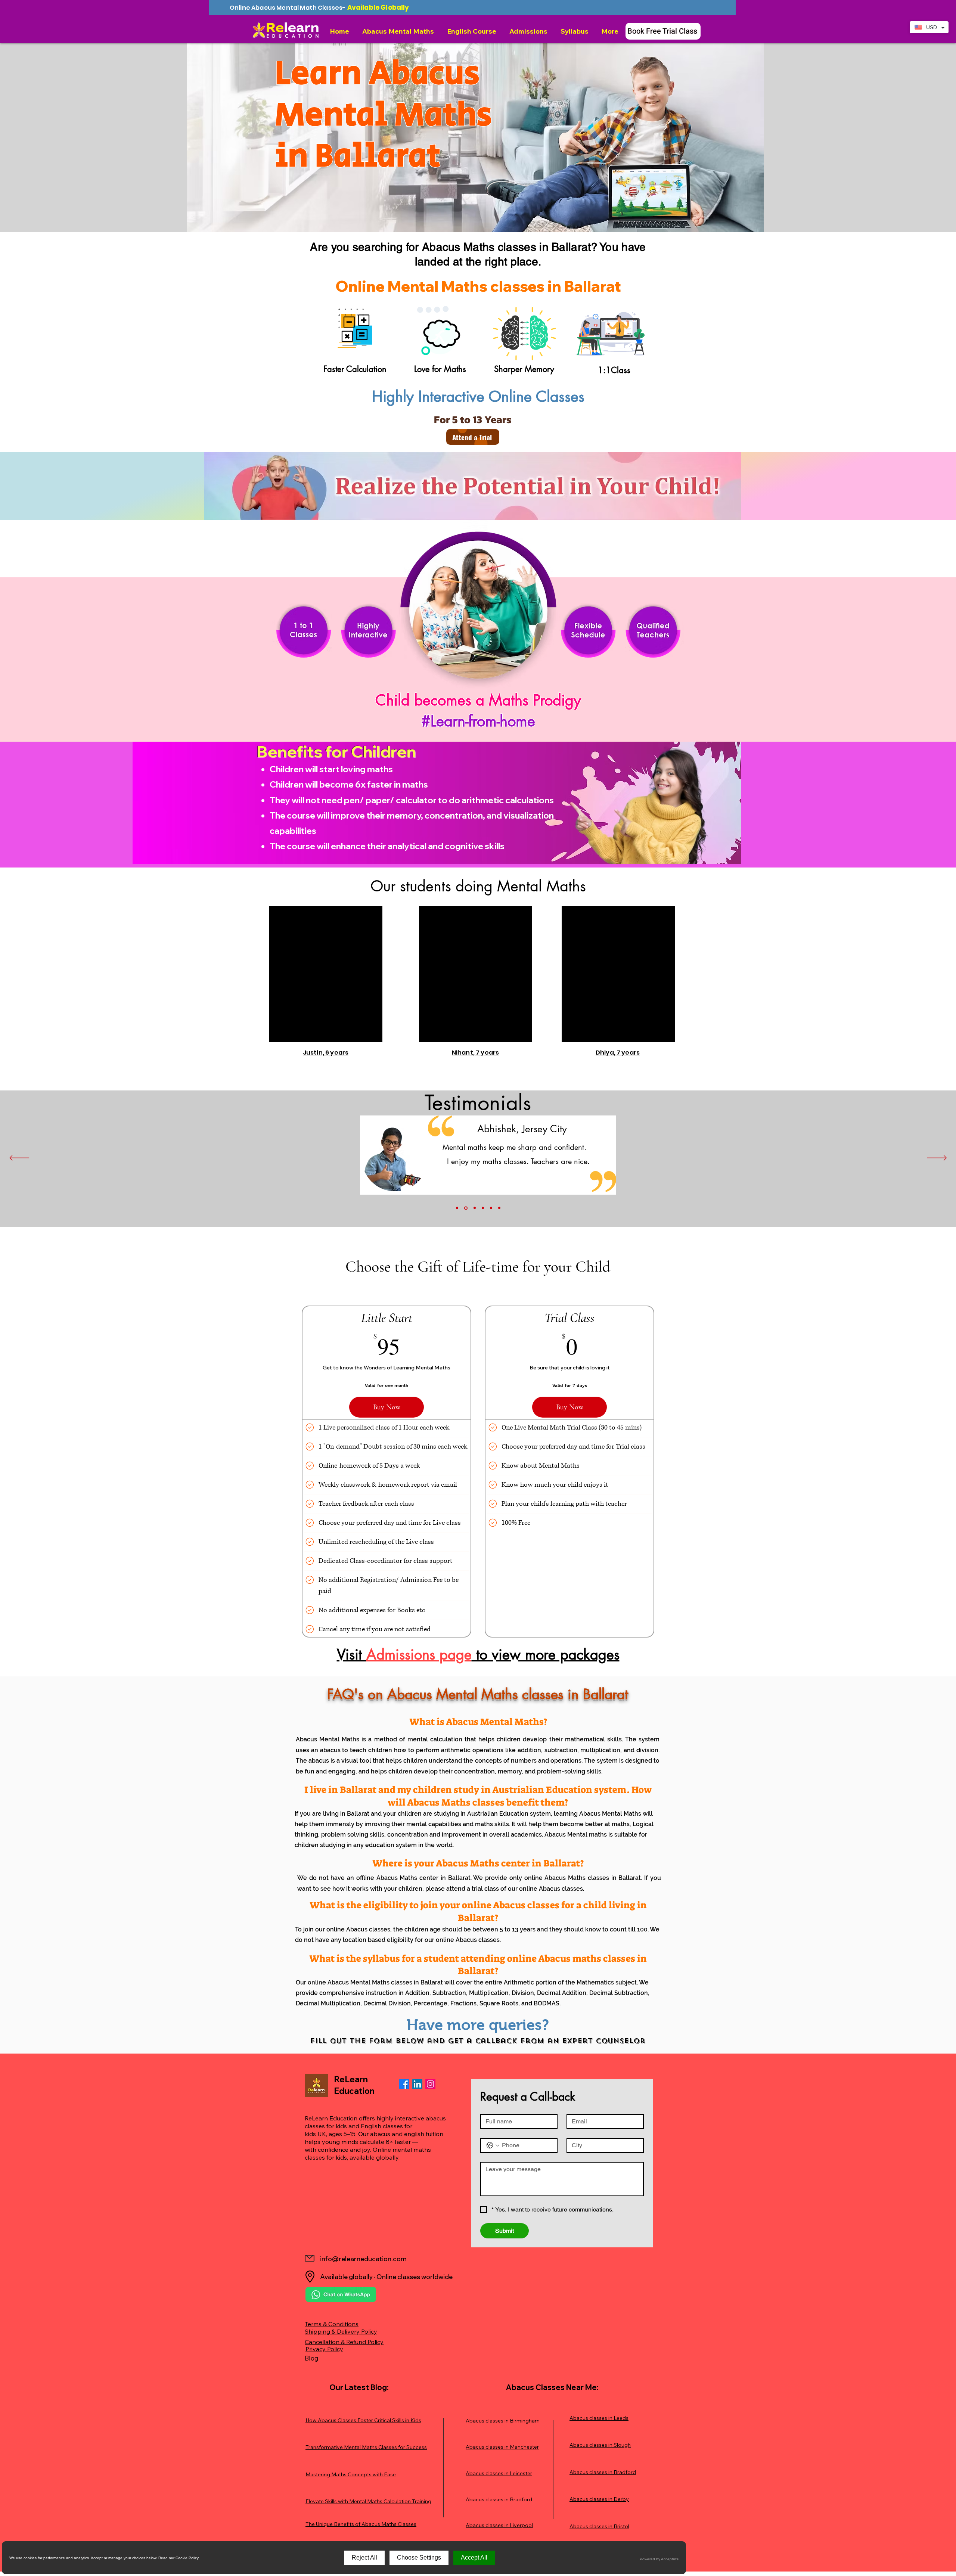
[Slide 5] (491, 1208)
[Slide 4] (483, 1208)
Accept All (474, 2558)
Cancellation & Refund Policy (344, 2342)
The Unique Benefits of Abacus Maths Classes (361, 2524)
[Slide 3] (474, 1208)
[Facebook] (404, 2084)
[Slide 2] (465, 1208)
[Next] (937, 1158)
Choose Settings (419, 2558)
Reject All (364, 2558)
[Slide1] (457, 1208)
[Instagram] (430, 2084)
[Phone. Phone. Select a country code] (493, 2145)
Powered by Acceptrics (659, 2559)
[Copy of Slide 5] (499, 1208)
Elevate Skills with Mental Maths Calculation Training (368, 2501)
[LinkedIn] (417, 2084)
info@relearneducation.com (363, 2259)
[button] (399, 31)
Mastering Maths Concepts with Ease (351, 2474)
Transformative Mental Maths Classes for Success (366, 2447)
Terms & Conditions (332, 2324)
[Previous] (19, 1158)
